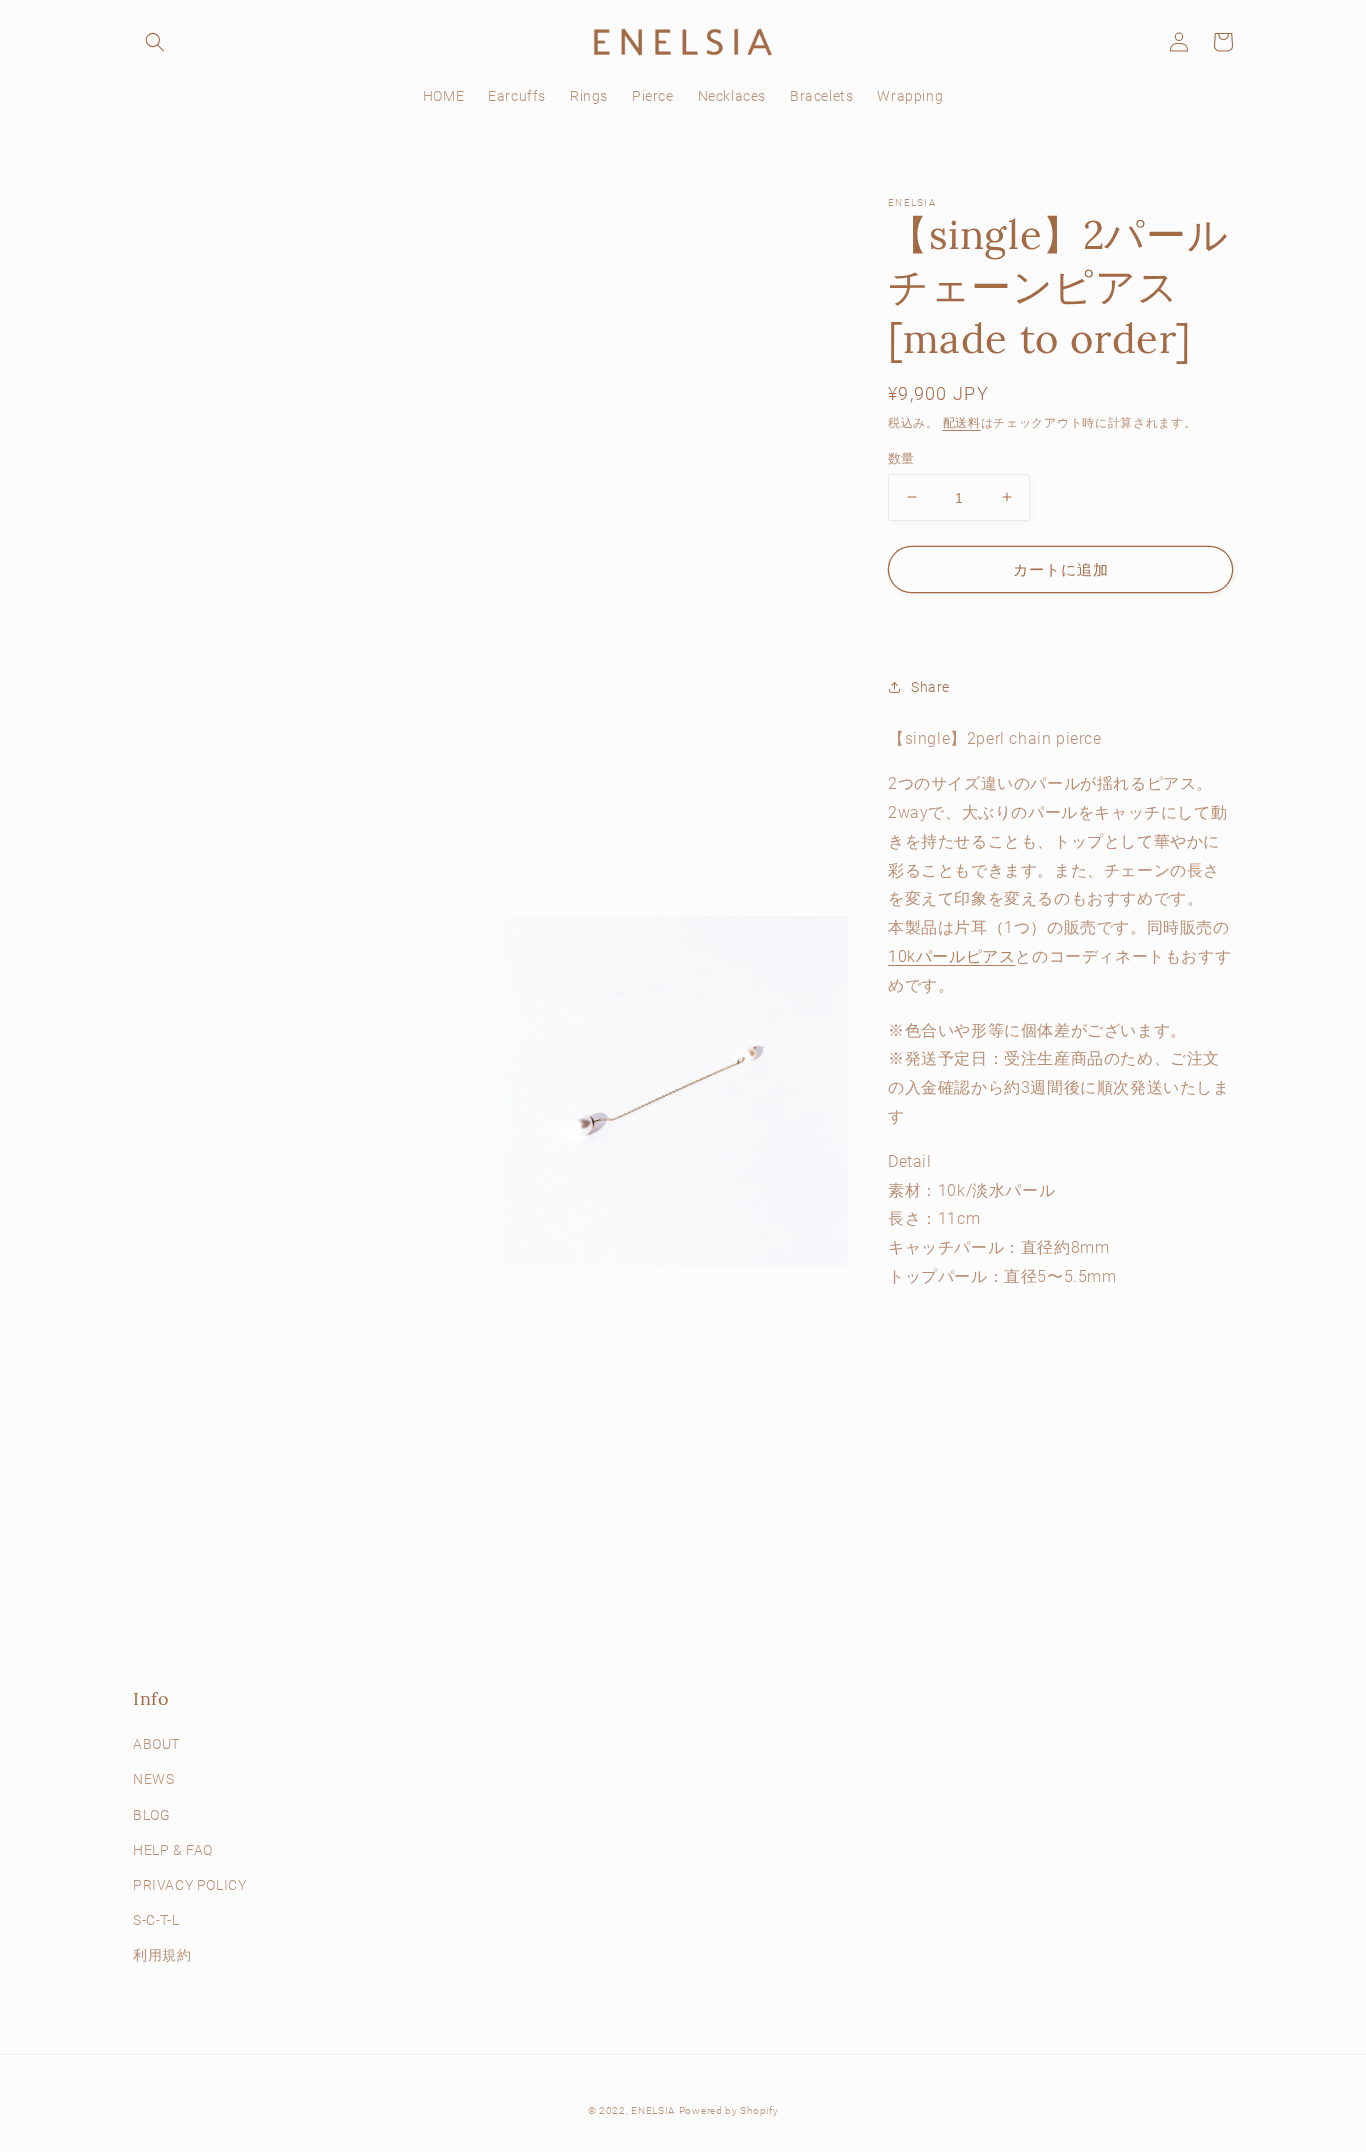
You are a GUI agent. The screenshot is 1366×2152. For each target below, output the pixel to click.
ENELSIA (653, 2110)
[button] (155, 42)
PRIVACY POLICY (189, 1885)
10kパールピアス (951, 955)
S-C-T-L (156, 1920)
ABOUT (156, 1744)
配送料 (962, 423)
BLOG (151, 1815)
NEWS (153, 1779)
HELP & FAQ (173, 1850)
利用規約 (162, 1955)
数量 (901, 457)
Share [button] (930, 687)
